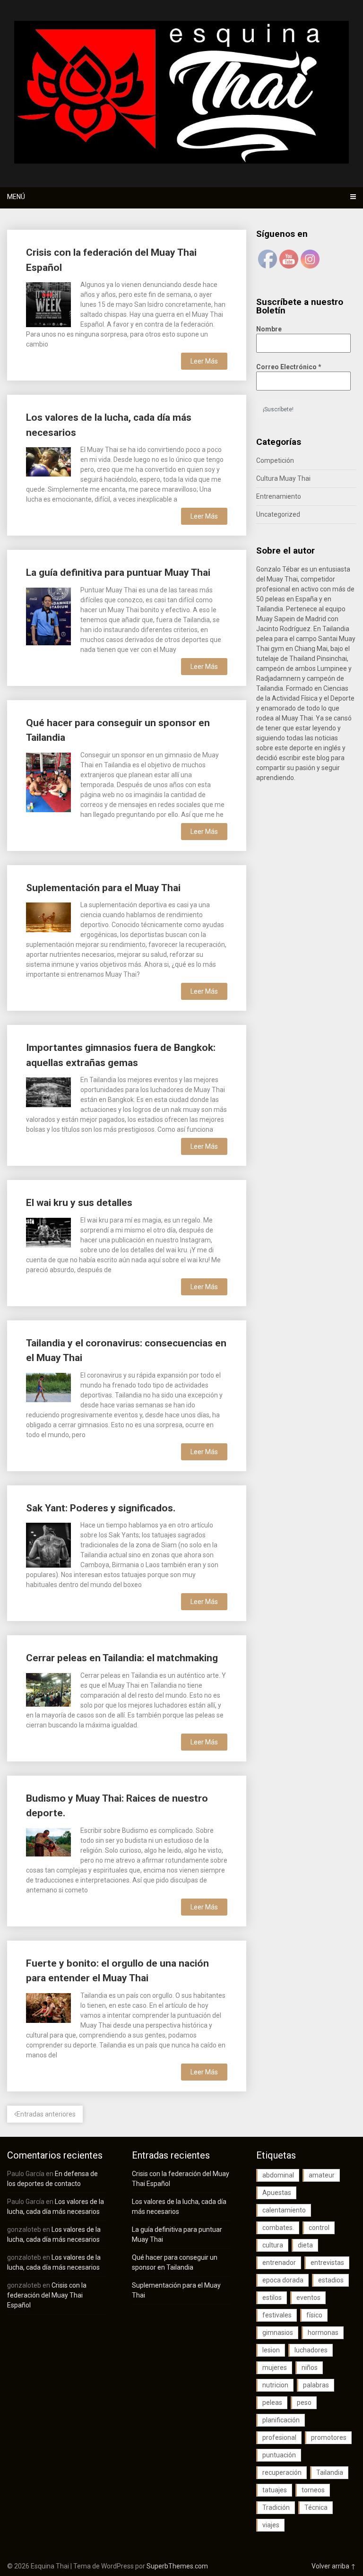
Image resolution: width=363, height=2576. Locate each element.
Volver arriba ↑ (334, 2566)
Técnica (316, 2507)
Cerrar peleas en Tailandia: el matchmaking (122, 1658)
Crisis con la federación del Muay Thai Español (47, 2295)
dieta (305, 2245)
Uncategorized (278, 514)
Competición (275, 460)
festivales (277, 2315)
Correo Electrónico (289, 367)
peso (304, 2403)
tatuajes (275, 2490)
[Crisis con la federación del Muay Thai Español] (48, 303)
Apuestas (277, 2193)
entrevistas (327, 2263)
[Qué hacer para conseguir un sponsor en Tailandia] (48, 781)
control (319, 2228)
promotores (329, 2437)
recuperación (282, 2472)
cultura (273, 2245)
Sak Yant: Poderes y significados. (101, 1508)
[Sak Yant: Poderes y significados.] (48, 1544)
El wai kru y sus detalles (79, 1203)
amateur (322, 2175)
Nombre (269, 329)
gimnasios (278, 2333)
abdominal (278, 2175)
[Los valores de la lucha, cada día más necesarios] (48, 461)
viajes (271, 2525)
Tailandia (330, 2472)
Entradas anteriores (46, 2114)
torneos (313, 2490)
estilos (272, 2298)
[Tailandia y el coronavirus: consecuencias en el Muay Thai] (48, 1387)
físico (314, 2315)
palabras (316, 2385)
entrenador (279, 2263)
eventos (308, 2298)
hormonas (323, 2333)
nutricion (275, 2385)
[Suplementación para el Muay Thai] (48, 916)
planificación (281, 2420)
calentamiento (284, 2210)
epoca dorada (283, 2280)
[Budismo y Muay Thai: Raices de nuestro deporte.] (48, 1841)
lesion (271, 2350)
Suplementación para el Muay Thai (103, 888)
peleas (272, 2403)
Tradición (276, 2507)
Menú (16, 197)
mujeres (275, 2368)
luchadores (311, 2350)
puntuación (279, 2455)
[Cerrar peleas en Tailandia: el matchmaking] (48, 1689)
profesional (279, 2437)
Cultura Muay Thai (283, 478)
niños (310, 2368)
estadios (331, 2280)
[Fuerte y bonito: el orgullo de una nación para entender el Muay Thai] (48, 2007)
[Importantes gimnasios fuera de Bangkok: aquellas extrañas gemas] (48, 1091)
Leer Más (204, 361)
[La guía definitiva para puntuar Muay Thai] (48, 616)
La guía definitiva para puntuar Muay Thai (118, 572)
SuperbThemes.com (177, 2566)
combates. (278, 2228)
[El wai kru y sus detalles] (48, 1232)
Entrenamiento (279, 496)
